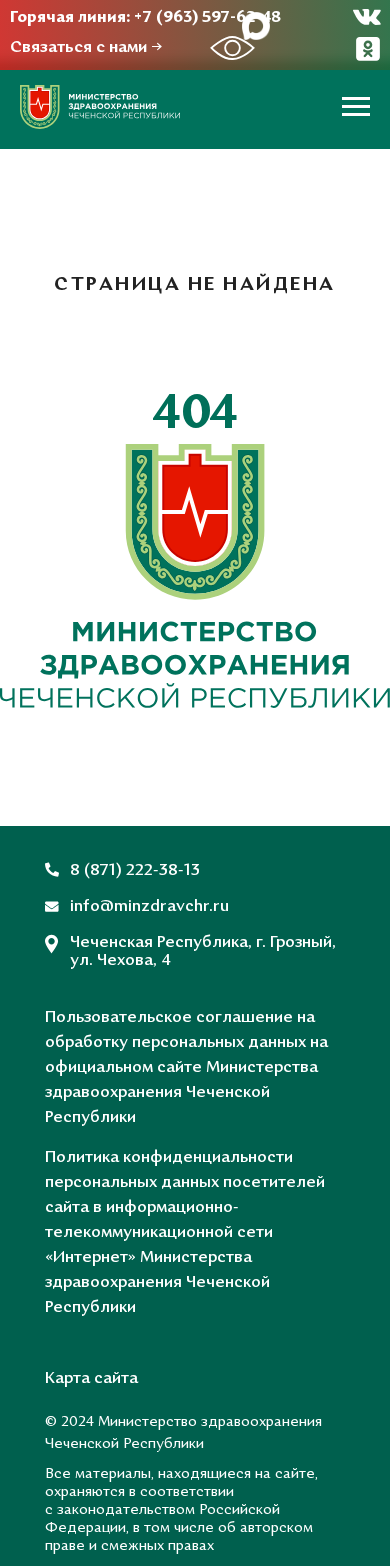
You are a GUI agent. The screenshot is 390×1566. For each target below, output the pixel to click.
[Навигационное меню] (356, 107)
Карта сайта (91, 1379)
